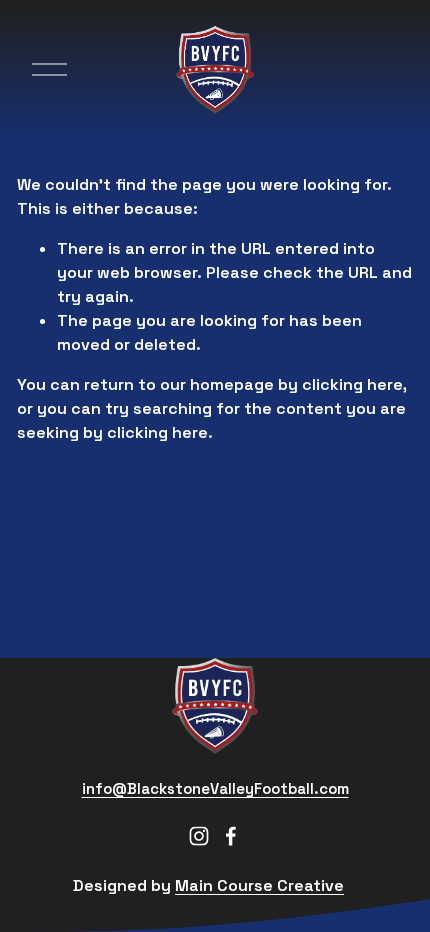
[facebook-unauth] (231, 836)
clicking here (352, 384)
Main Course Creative (259, 885)
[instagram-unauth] (199, 836)
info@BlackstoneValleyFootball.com (215, 788)
